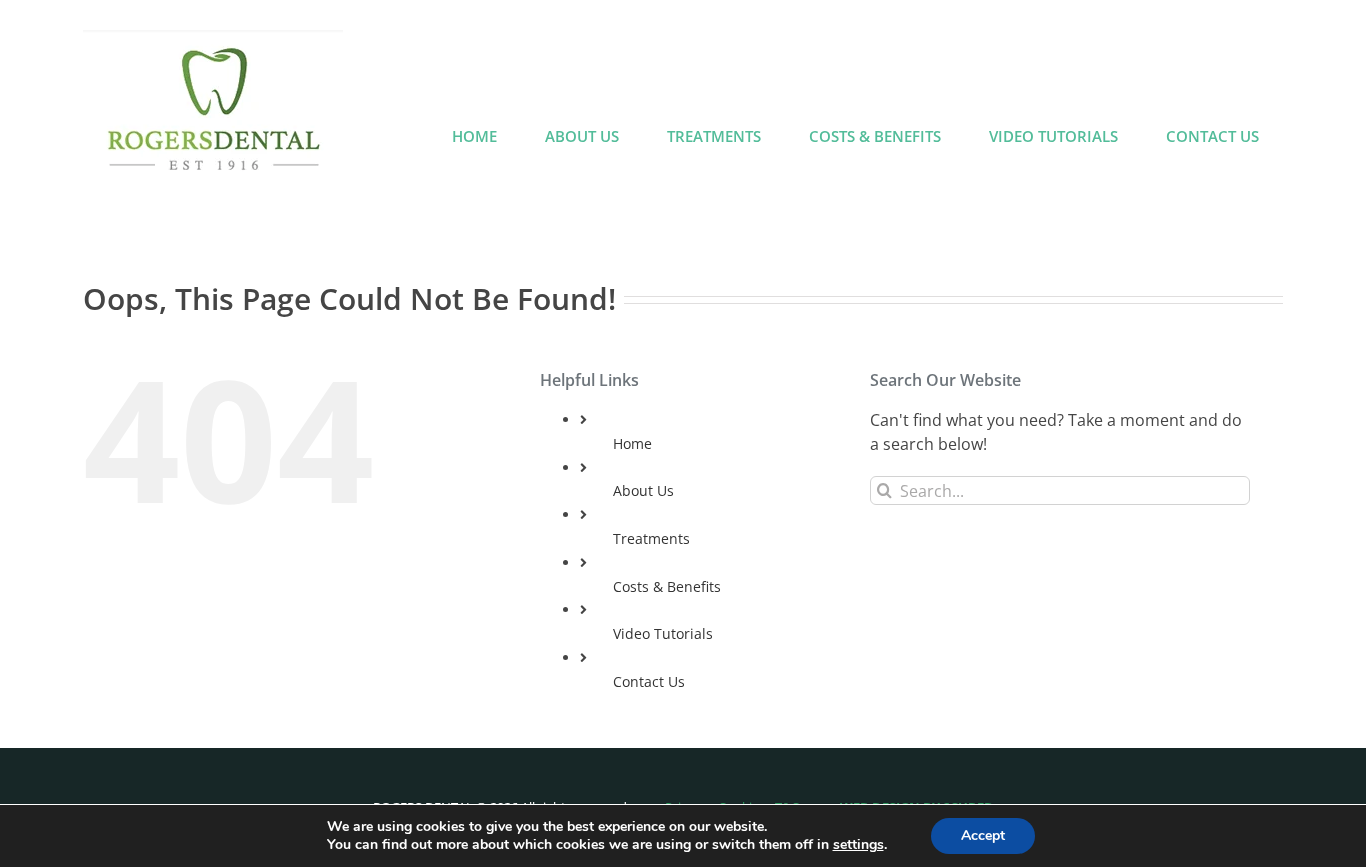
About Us (643, 490)
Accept (983, 835)
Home (632, 443)
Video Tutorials (663, 633)
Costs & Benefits (667, 586)
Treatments (651, 538)
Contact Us (649, 681)
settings (858, 845)
